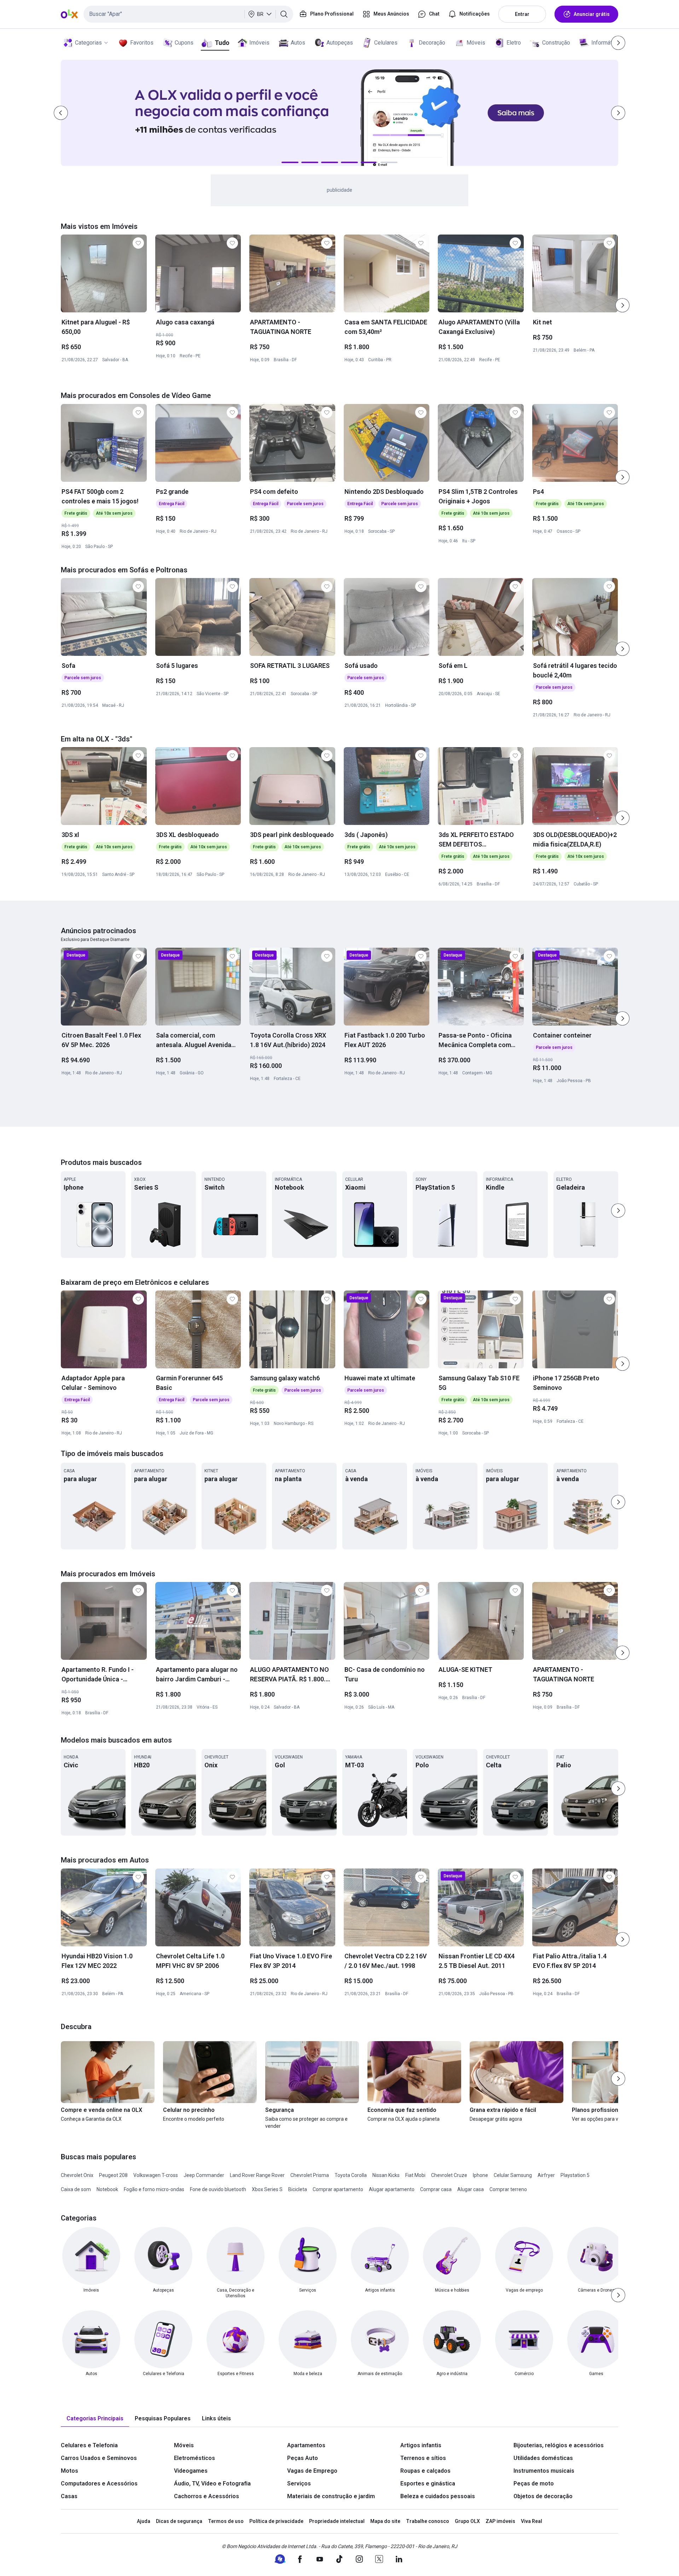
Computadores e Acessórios (99, 2483)
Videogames (191, 2471)
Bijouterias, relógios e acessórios (559, 2445)
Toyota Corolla (351, 2175)
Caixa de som (76, 2189)
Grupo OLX (467, 2521)
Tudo (222, 43)
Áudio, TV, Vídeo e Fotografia (212, 2483)
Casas (69, 2496)
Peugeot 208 (113, 2175)
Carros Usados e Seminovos (99, 2458)
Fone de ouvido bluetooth (218, 2189)
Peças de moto (534, 2483)
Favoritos (142, 43)
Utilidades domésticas (543, 2458)
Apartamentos (306, 2445)
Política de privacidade (276, 2521)
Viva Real (532, 2521)
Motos (69, 2471)
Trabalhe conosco (428, 2521)
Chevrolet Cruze (449, 2175)
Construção (556, 43)
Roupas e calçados (425, 2471)
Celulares (386, 43)
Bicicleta (298, 2189)
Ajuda (144, 2521)
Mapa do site (385, 2521)
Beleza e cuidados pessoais (438, 2496)
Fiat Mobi (415, 2175)
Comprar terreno (508, 2189)
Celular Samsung (513, 2175)
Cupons (184, 43)
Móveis (476, 43)
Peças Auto (303, 2458)
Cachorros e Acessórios (207, 2496)
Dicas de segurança (179, 2521)
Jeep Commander (204, 2175)
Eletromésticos (195, 2458)
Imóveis (259, 43)
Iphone (480, 2175)
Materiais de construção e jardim (331, 2496)
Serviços (299, 2483)
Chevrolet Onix (77, 2175)
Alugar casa (471, 2189)
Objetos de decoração (543, 2496)
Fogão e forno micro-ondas (154, 2189)
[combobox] (188, 14)
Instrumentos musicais (544, 2471)
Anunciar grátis (592, 14)
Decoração (432, 43)
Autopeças (340, 43)
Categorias (88, 43)
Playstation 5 (575, 2175)
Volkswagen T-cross (156, 2175)
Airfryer (546, 2175)
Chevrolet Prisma (310, 2175)
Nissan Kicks (386, 2175)
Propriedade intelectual (337, 2521)
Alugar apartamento (392, 2189)
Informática (605, 43)
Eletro (514, 43)
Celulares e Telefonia (89, 2445)
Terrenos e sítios (423, 2458)
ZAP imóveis (500, 2521)
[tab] (95, 2419)
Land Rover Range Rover (257, 2175)
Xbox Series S (267, 2189)
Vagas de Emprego (312, 2471)
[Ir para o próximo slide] (622, 305)
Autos (298, 43)
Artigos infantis (421, 2445)
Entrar (522, 14)
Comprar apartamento (338, 2189)
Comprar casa (436, 2189)
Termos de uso (226, 2521)
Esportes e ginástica (428, 2483)
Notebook (107, 2189)
